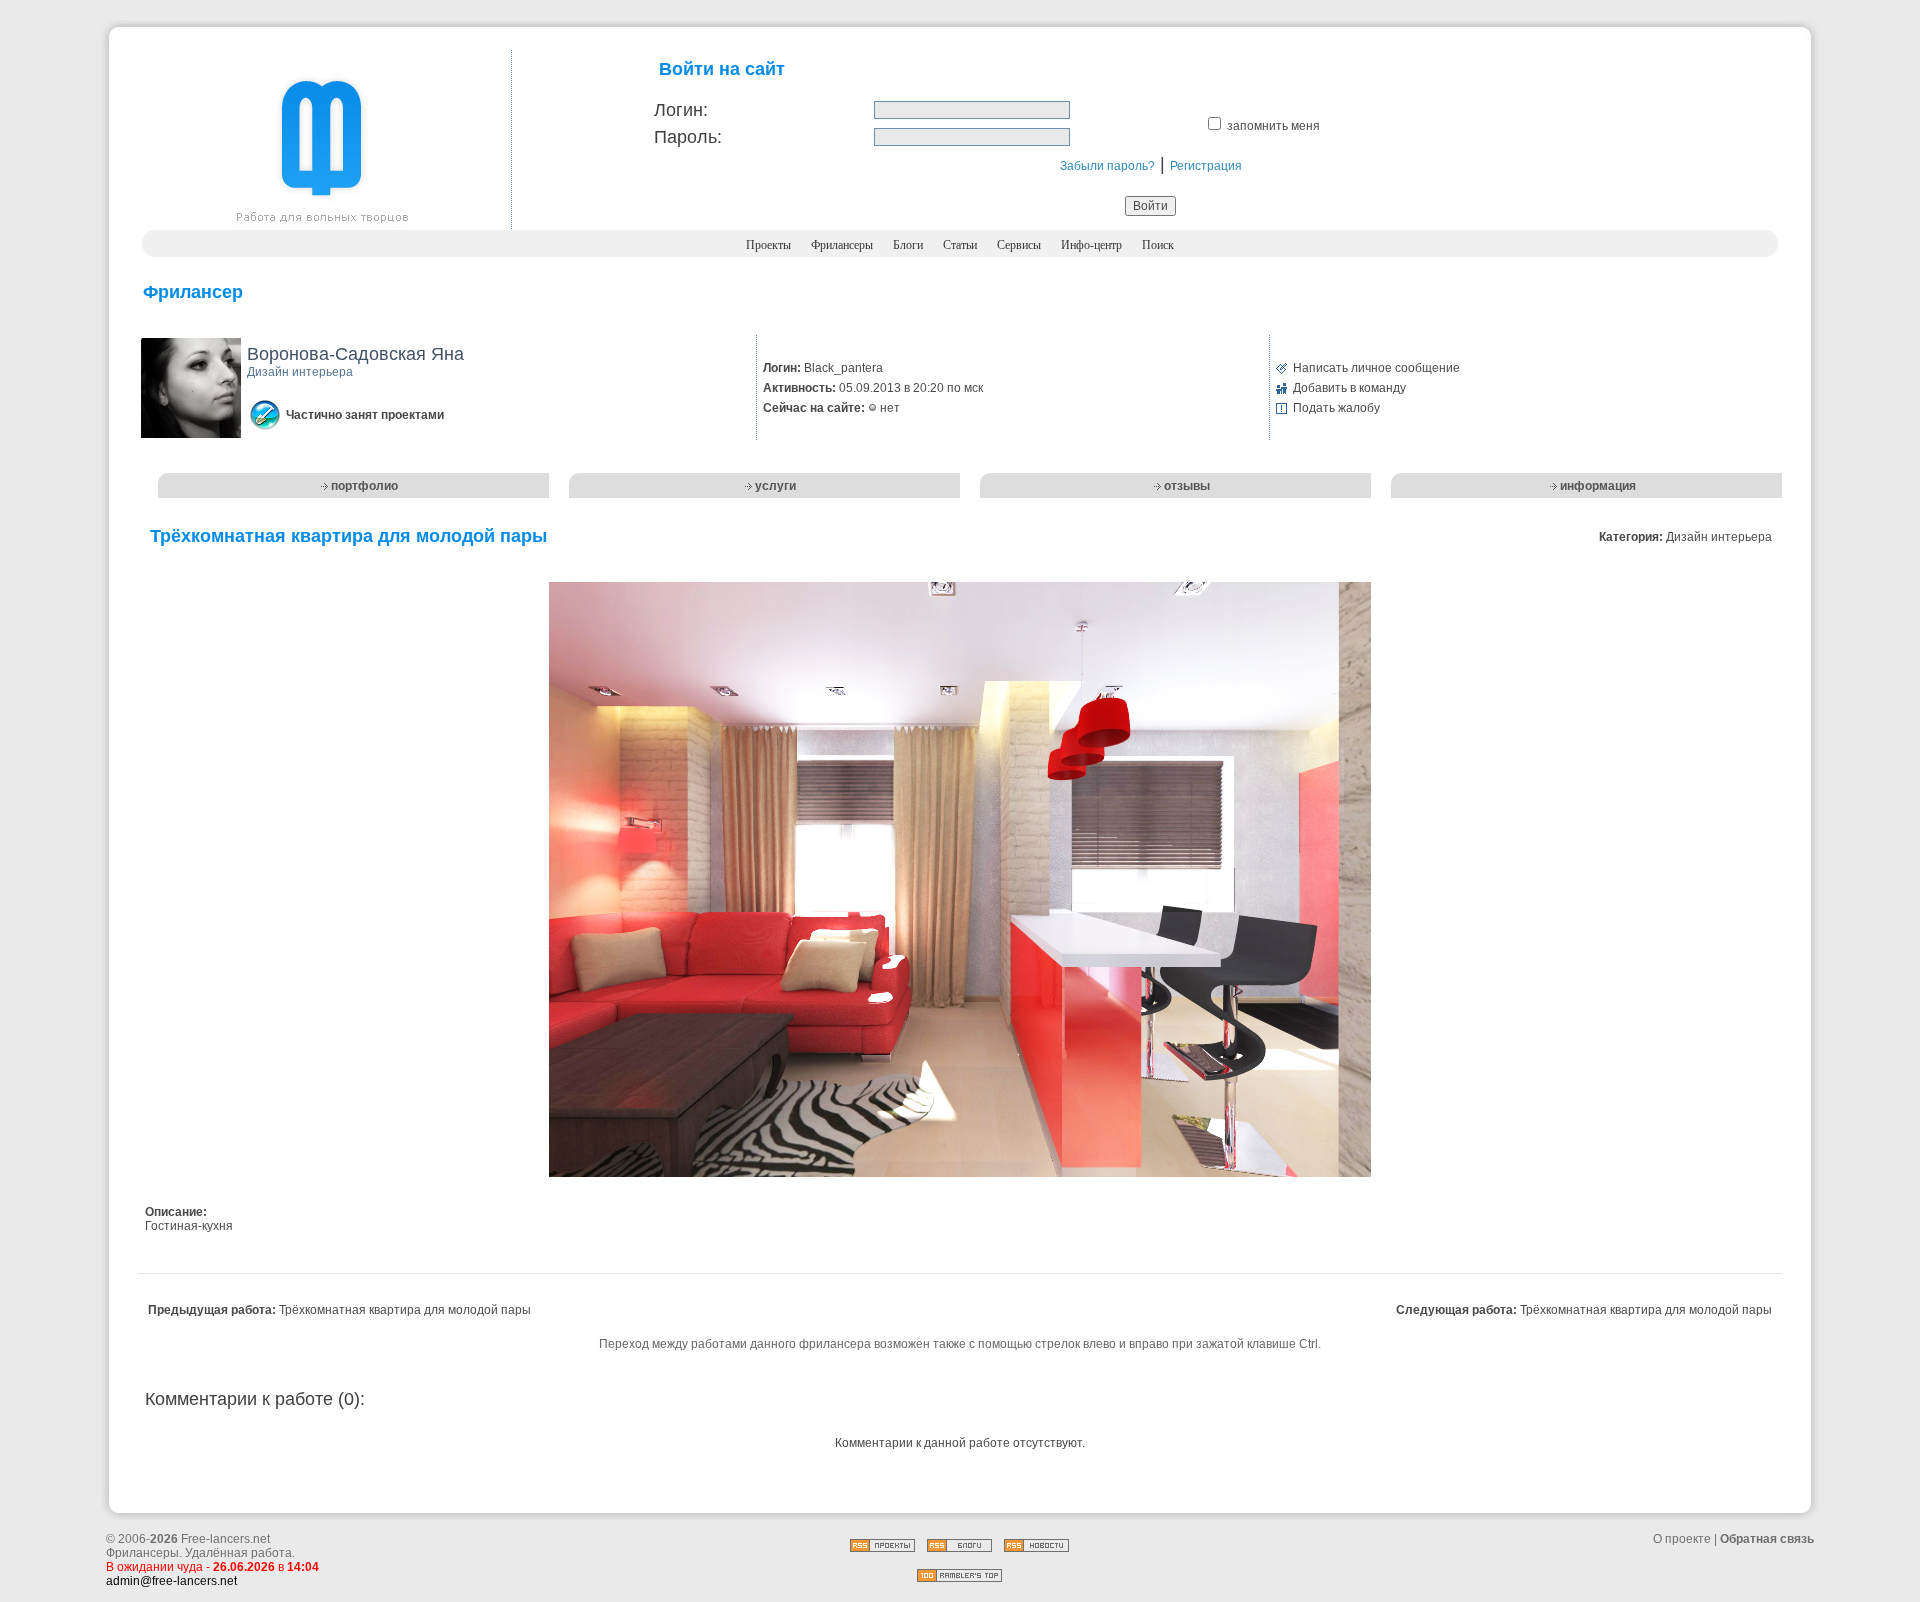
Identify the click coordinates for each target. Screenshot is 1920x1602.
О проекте (1682, 1539)
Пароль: (688, 137)
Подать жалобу (1336, 408)
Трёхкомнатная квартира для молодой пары (405, 1310)
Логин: (681, 110)
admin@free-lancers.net (171, 1581)
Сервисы (1019, 245)
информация (1598, 486)
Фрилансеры (842, 245)
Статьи (960, 245)
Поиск (1158, 245)
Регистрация (1206, 166)
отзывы (1187, 486)
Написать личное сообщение (1376, 368)
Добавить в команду (1349, 388)
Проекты (768, 245)
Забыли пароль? (1107, 166)
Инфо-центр (1091, 245)
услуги (775, 486)
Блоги (908, 245)
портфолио (364, 486)
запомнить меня (1273, 126)
